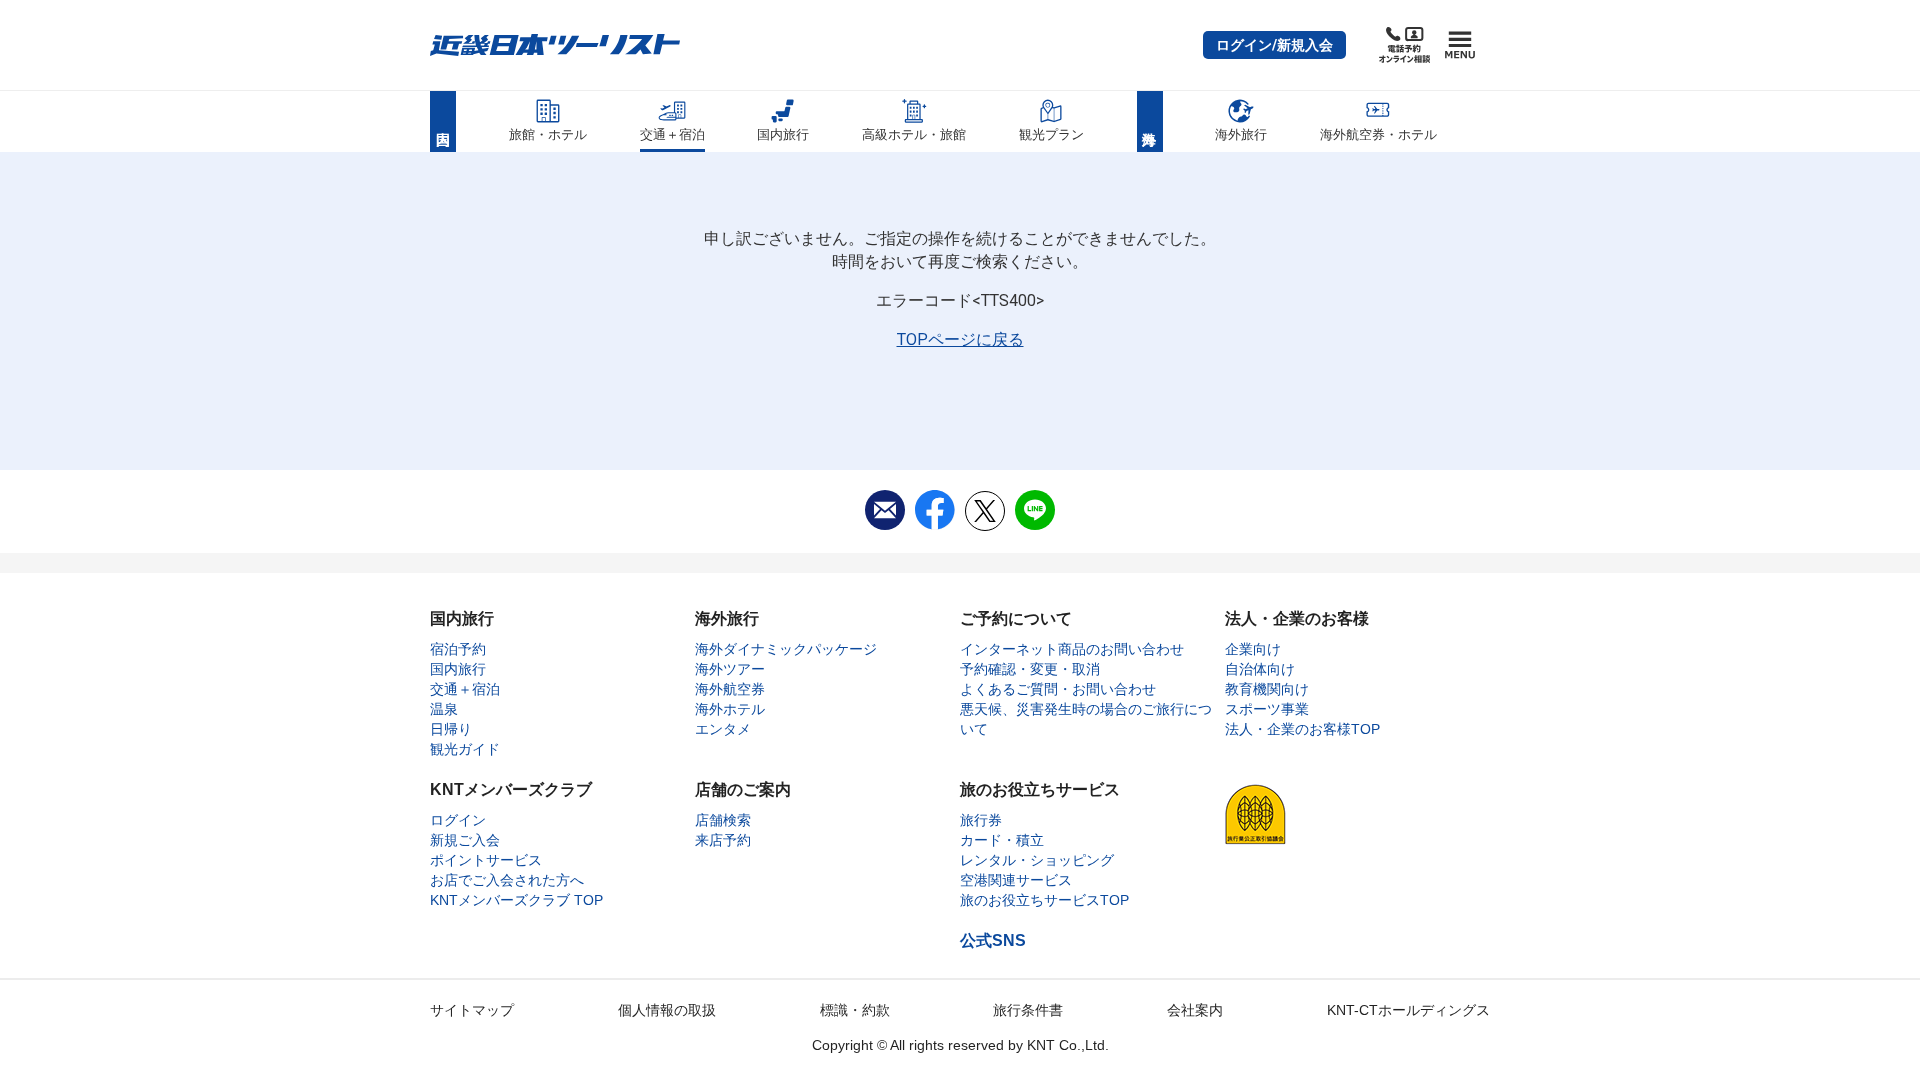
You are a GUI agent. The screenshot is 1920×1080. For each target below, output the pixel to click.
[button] (1274, 45)
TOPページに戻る (960, 339)
